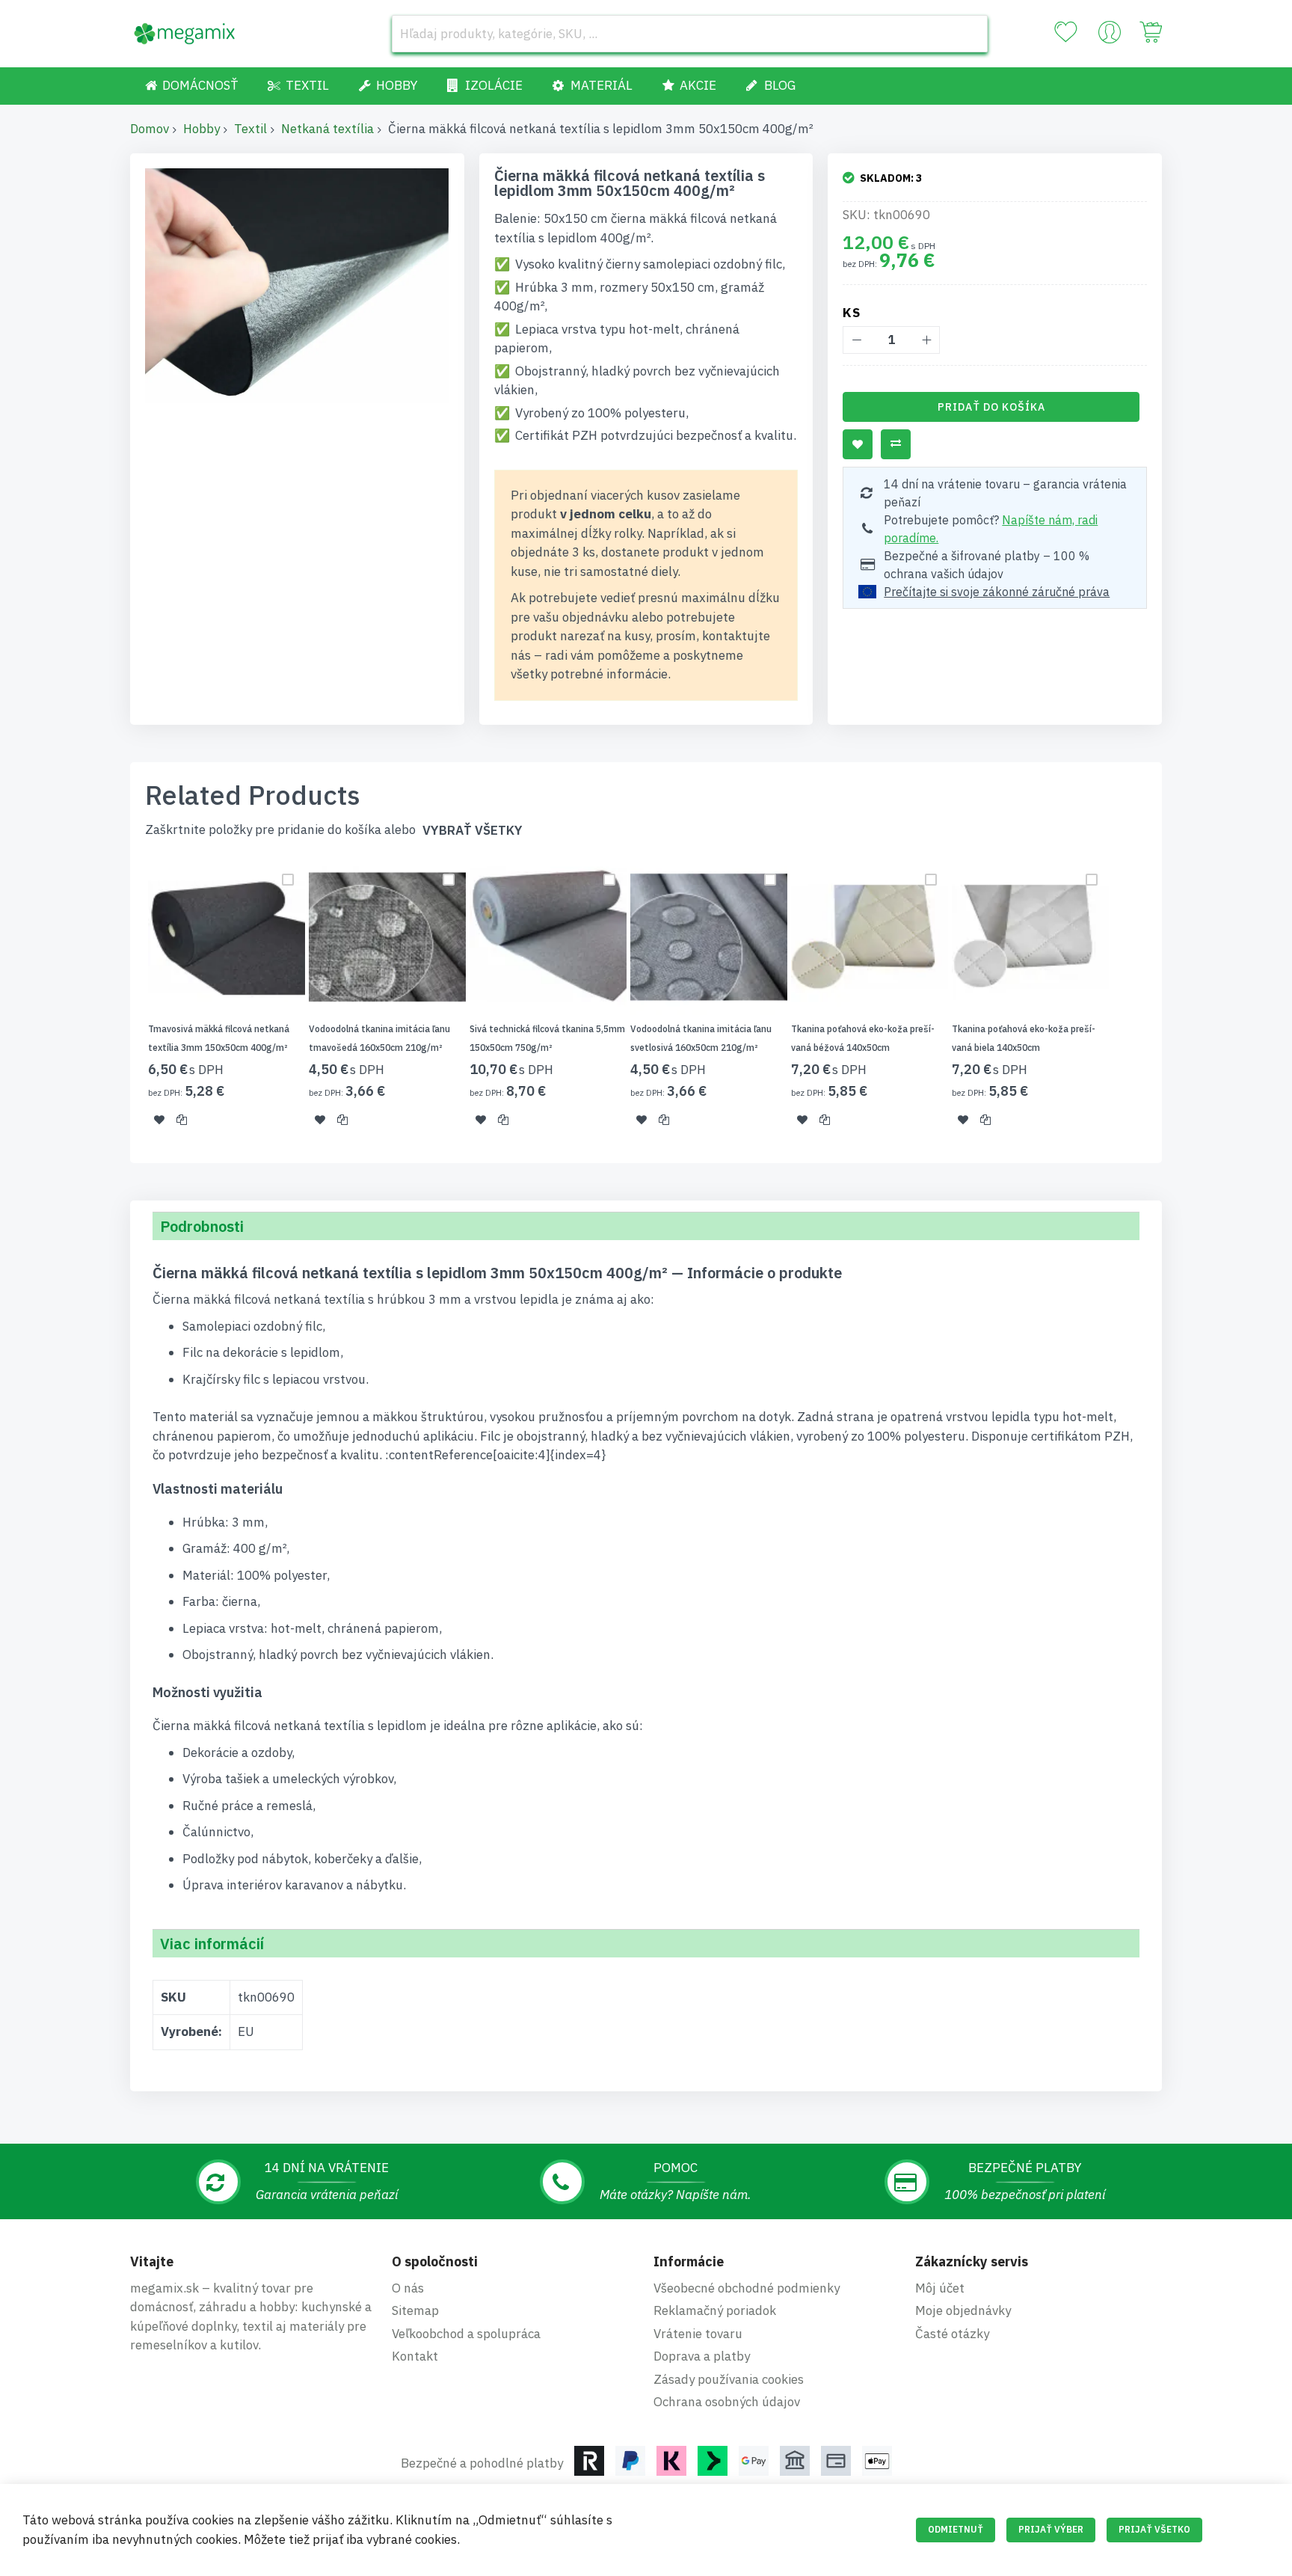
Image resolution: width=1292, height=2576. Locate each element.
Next (1166, 1002)
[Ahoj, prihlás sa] (1110, 36)
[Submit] (969, 34)
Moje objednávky (963, 2310)
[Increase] (926, 340)
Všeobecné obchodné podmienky (747, 2288)
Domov (150, 129)
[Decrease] (856, 340)
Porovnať (896, 444)
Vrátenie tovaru (698, 2334)
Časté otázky (952, 2334)
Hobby (202, 129)
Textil (250, 129)
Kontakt (415, 2356)
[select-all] (473, 831)
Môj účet (940, 2288)
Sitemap (415, 2310)
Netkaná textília (327, 129)
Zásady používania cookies (729, 2379)
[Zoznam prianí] (1065, 32)
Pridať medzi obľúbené (858, 444)
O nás (408, 2288)
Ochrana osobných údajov (727, 2402)
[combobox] (690, 34)
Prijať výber (1051, 2529)
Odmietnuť (956, 2529)
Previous (126, 1002)
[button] (159, 1119)
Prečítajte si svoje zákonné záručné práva (997, 592)
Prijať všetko (1154, 2529)
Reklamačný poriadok (715, 2310)
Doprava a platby (702, 2356)
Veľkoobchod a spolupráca (466, 2334)
